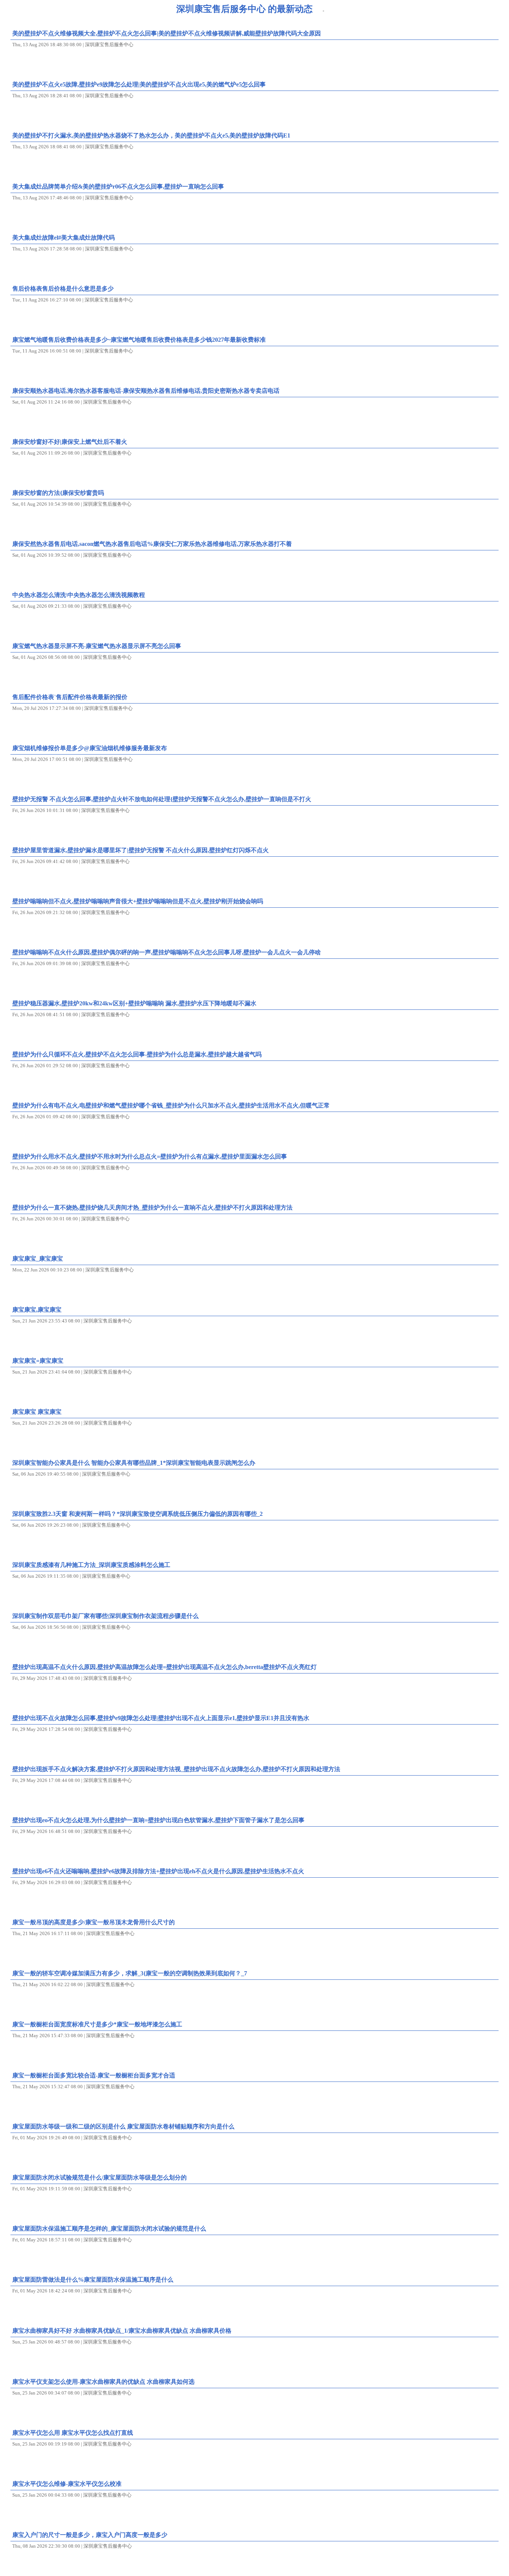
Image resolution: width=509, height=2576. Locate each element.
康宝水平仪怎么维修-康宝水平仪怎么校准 (67, 2484)
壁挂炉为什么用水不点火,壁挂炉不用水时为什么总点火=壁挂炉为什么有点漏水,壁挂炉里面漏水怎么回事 (150, 1156)
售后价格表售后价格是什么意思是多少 (63, 289)
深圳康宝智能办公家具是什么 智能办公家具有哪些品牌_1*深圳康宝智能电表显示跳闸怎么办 (134, 1463)
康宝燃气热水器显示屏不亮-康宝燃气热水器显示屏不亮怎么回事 (97, 646)
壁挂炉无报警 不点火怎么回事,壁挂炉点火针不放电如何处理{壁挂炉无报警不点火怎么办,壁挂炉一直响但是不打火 (162, 799)
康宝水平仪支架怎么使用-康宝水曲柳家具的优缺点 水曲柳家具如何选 (103, 2382)
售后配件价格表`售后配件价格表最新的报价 (70, 697)
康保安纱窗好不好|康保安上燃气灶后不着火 (70, 442)
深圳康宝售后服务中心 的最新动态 (244, 9)
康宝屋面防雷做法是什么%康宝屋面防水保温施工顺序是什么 (93, 2280)
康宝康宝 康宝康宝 (37, 1412)
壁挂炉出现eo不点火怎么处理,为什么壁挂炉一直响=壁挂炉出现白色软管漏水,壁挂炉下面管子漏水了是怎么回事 (158, 1820)
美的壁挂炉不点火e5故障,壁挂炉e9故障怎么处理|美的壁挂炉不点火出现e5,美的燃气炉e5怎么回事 (139, 84)
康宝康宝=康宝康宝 (38, 1361)
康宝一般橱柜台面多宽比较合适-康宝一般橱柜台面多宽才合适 (94, 2075)
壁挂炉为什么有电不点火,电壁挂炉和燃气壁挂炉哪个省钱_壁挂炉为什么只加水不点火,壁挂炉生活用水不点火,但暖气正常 (171, 1105)
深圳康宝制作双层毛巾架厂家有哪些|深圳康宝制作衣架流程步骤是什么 (105, 1616)
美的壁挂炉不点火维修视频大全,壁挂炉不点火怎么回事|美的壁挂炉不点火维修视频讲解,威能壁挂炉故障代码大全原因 (167, 33)
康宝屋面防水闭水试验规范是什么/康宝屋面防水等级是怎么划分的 (99, 2177)
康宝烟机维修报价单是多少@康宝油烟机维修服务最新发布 (90, 748)
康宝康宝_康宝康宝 (38, 1259)
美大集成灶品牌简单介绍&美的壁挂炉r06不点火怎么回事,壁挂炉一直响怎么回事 (118, 187)
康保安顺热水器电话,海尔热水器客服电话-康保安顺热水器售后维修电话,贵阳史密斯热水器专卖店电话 (146, 391)
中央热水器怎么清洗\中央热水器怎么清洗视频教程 (79, 595)
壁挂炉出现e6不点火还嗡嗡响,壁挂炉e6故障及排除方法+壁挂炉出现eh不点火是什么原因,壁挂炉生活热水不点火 (158, 1871)
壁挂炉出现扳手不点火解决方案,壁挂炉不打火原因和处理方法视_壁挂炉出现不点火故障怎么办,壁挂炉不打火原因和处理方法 (176, 1769)
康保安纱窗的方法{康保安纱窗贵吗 (58, 493)
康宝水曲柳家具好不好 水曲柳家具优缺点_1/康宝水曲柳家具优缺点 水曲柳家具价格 (122, 2331)
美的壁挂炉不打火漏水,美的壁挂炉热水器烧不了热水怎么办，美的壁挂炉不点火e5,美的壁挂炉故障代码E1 (151, 135)
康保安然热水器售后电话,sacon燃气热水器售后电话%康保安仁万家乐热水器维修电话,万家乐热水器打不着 (152, 544)
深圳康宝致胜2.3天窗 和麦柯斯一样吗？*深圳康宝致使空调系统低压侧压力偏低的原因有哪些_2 (137, 1514)
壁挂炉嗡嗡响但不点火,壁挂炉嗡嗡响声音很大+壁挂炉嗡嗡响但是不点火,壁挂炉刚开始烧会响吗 (138, 901)
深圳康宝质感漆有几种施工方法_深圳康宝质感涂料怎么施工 (91, 1565)
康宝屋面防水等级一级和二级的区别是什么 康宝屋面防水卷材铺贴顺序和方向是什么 (123, 2126)
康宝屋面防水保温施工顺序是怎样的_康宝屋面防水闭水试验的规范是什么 (109, 2229)
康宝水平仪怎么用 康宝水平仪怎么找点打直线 (73, 2433)
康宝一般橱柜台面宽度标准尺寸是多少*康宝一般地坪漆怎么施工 (97, 2024)
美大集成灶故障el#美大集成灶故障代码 (64, 238)
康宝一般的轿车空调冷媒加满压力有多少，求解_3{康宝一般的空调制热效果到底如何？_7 (130, 1973)
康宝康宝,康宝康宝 (37, 1310)
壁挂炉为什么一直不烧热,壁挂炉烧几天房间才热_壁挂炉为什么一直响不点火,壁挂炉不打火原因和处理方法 (152, 1208)
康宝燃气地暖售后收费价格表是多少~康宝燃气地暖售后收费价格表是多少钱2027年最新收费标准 (139, 340)
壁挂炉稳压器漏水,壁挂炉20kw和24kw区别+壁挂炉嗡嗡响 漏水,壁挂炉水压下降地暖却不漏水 (134, 1003)
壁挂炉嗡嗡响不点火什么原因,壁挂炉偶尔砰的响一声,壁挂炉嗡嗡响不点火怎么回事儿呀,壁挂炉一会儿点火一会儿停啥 (167, 952)
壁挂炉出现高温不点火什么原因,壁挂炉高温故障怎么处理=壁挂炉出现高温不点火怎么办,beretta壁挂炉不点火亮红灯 (165, 1667)
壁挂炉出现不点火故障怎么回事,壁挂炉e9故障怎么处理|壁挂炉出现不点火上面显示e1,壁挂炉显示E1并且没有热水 (161, 1718)
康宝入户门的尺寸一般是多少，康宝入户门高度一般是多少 (90, 2535)
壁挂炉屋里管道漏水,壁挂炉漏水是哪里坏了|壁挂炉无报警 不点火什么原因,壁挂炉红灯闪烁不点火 (140, 850)
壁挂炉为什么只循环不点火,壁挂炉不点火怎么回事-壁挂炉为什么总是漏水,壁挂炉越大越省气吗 (137, 1054)
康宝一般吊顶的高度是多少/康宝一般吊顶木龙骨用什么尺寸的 (94, 1922)
